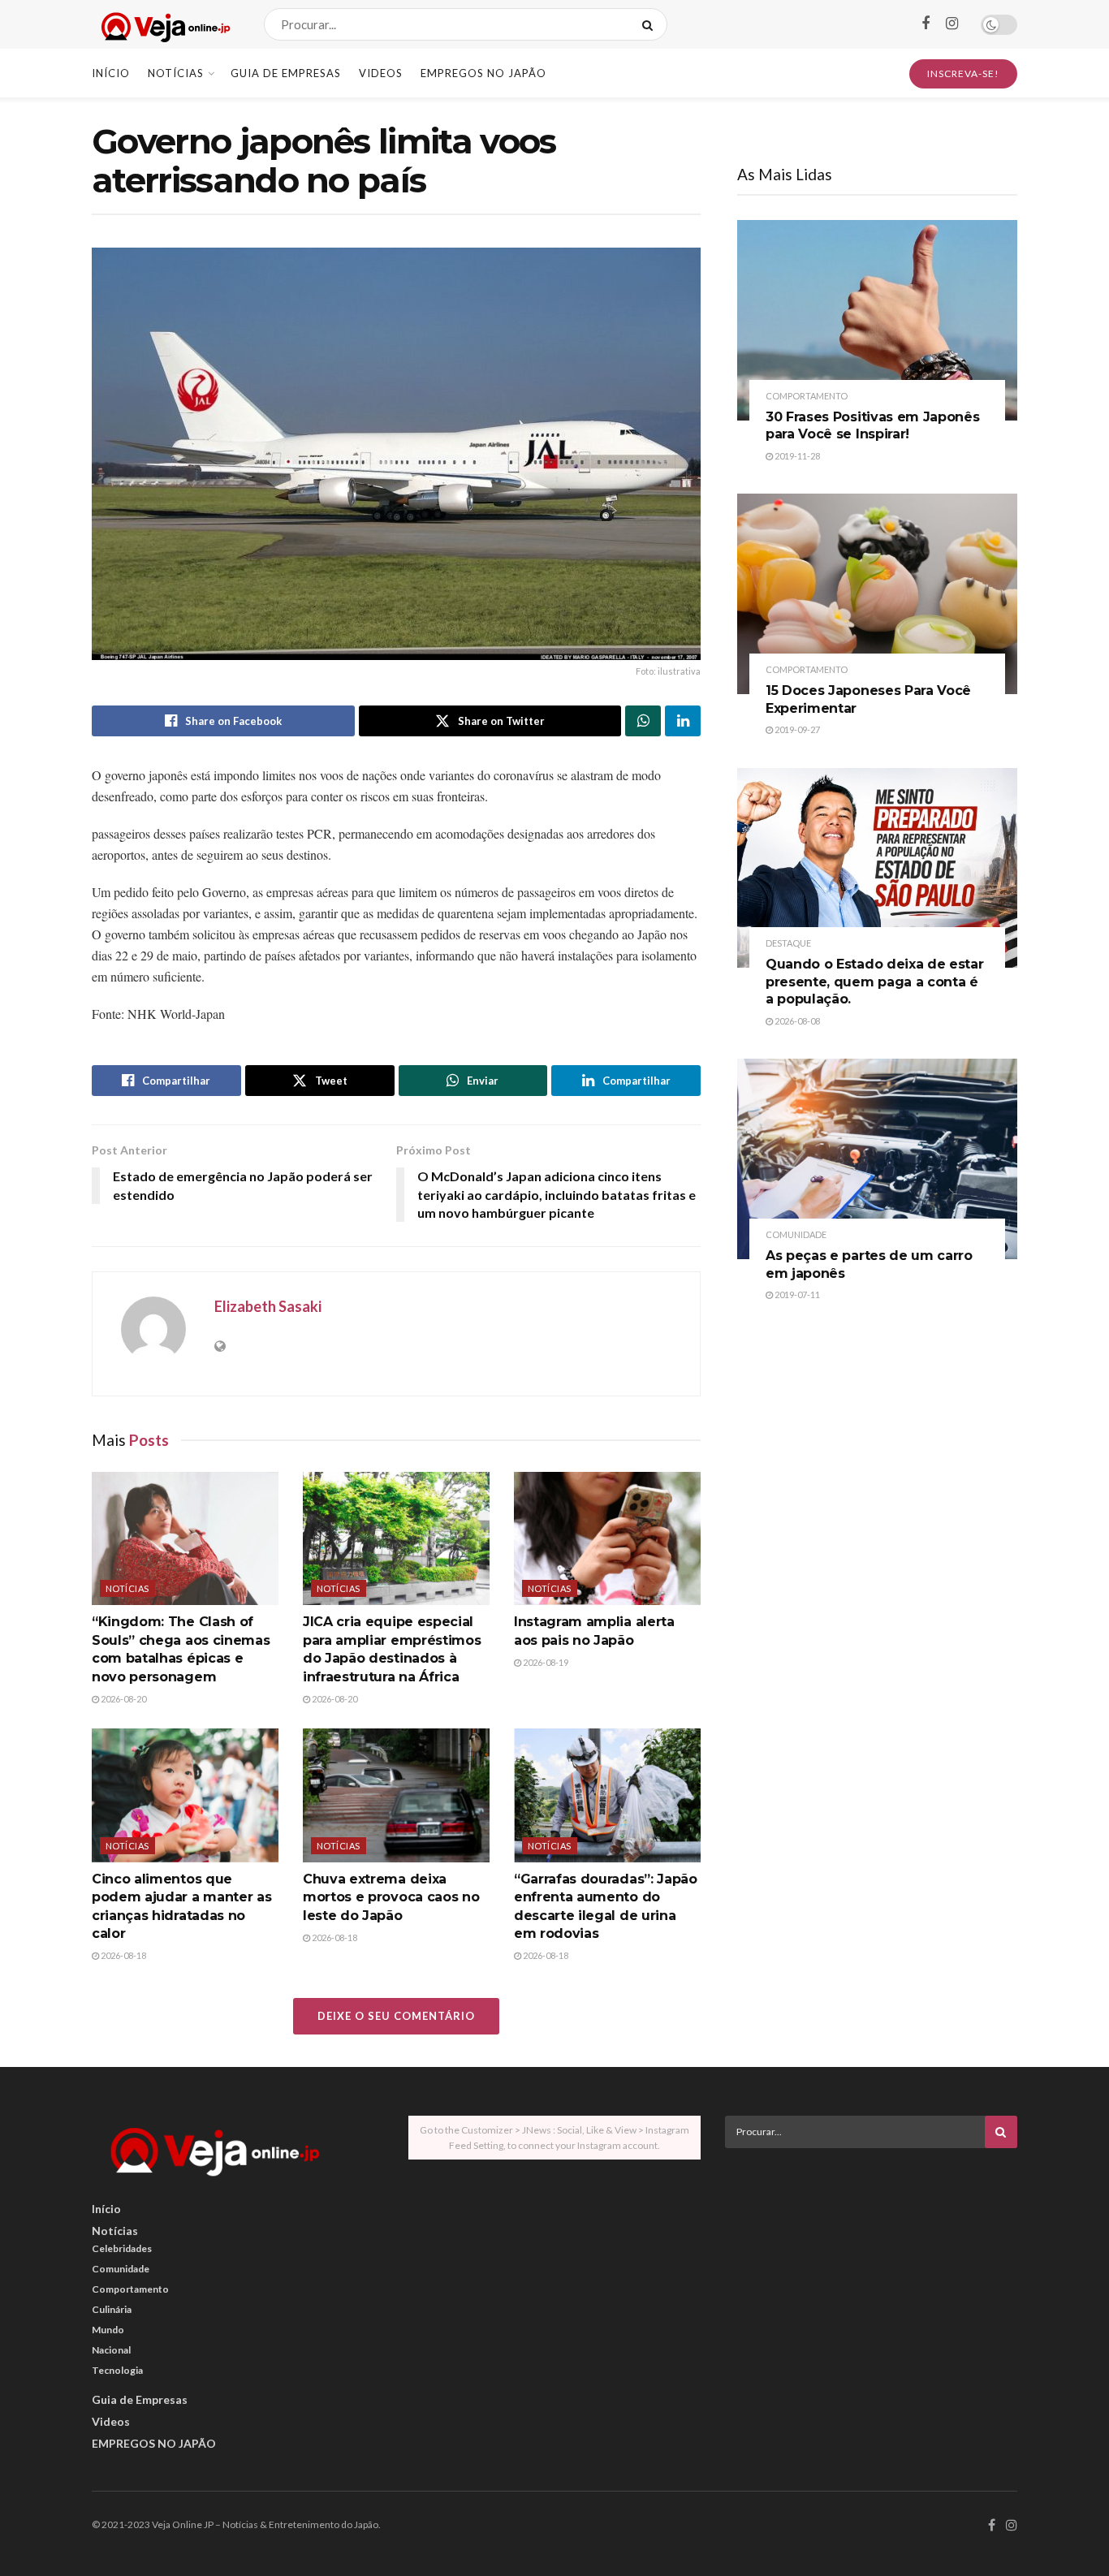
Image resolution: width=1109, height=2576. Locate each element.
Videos (381, 73)
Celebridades (122, 2248)
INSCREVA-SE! (963, 73)
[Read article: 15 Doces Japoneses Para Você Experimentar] (877, 594)
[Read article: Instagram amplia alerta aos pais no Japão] (607, 1538)
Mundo (108, 2330)
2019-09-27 (796, 729)
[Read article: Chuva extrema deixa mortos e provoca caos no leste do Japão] (396, 1795)
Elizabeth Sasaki (268, 1306)
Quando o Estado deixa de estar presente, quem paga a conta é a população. (874, 982)
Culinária (112, 2309)
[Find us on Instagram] (952, 24)
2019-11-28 (796, 456)
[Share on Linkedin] (683, 721)
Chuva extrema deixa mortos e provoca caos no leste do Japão (391, 1897)
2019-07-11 (796, 1294)
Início (111, 73)
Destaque (788, 943)
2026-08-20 (123, 1699)
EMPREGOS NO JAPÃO (483, 73)
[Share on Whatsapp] (643, 721)
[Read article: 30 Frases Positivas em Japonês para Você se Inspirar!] (877, 320)
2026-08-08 (796, 1021)
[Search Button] (651, 24)
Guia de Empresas (286, 73)
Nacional (111, 2350)
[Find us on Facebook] (926, 24)
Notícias (176, 73)
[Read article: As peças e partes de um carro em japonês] (877, 1159)
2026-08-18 (123, 1955)
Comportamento (807, 396)
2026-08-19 (545, 1662)
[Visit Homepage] (164, 25)
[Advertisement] (871, 2274)
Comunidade (796, 1234)
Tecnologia (117, 2370)
